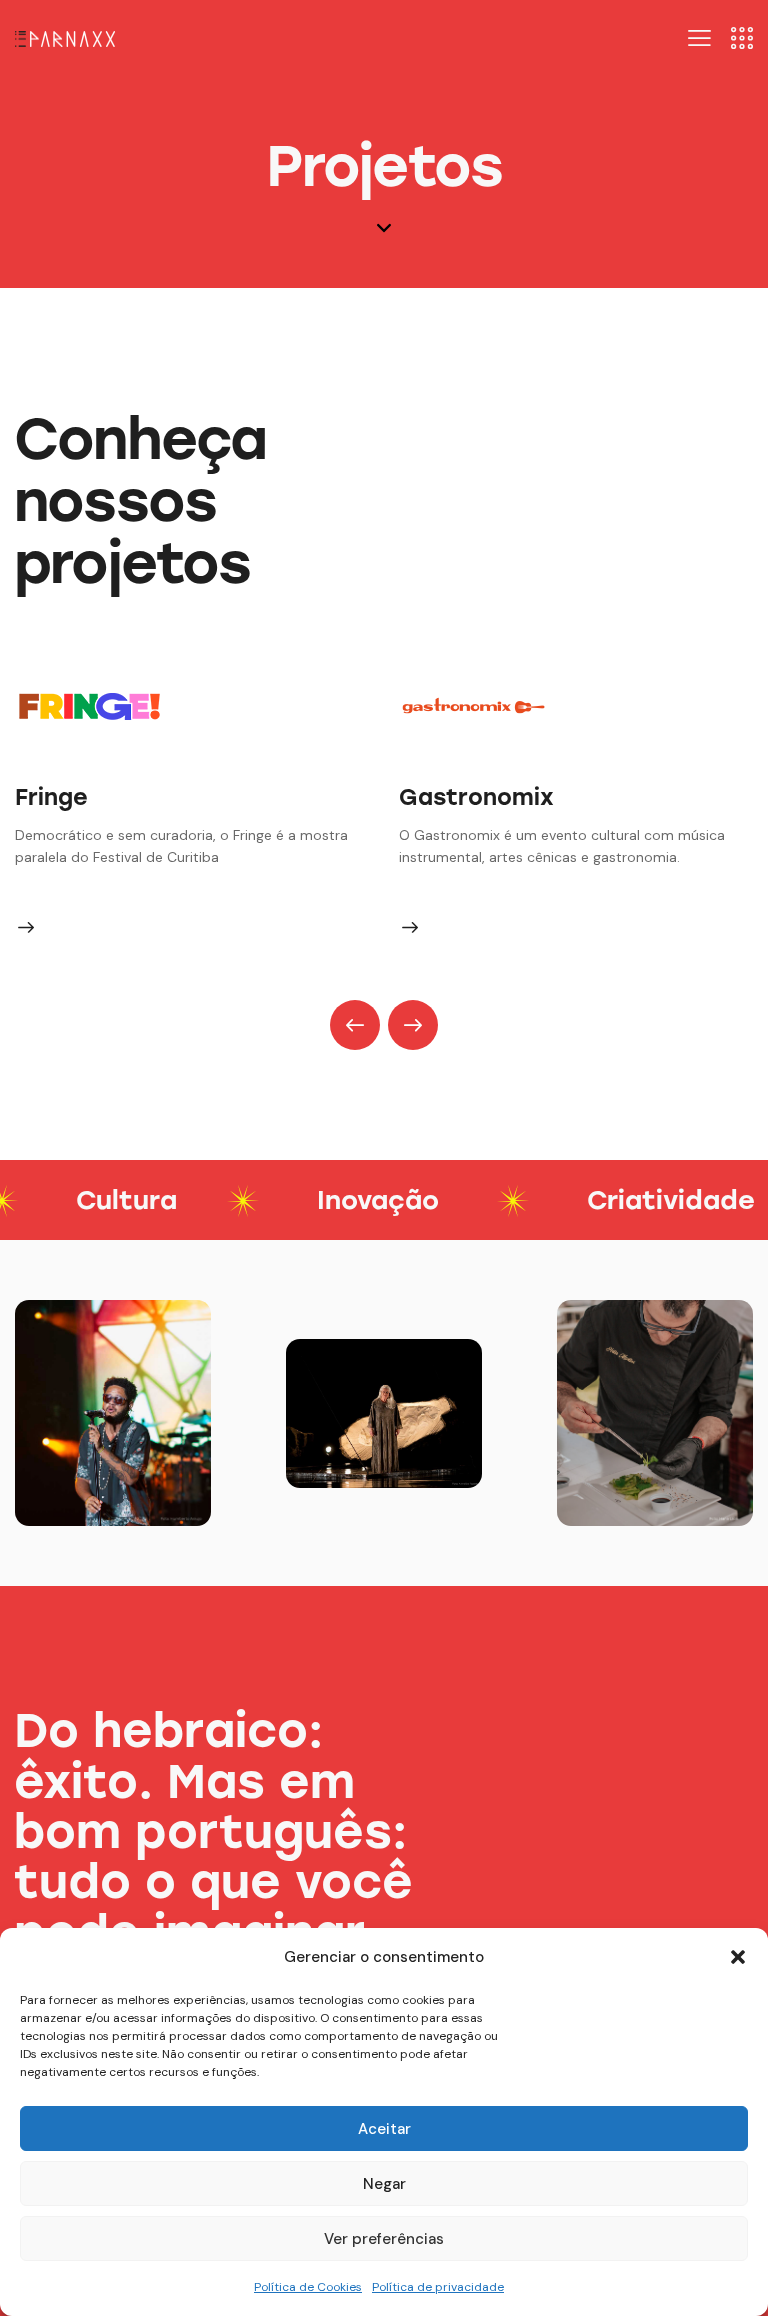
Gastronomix (476, 797)
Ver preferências (384, 2239)
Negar (384, 2184)
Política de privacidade (438, 2287)
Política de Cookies (308, 2287)
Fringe (51, 797)
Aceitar (384, 2129)
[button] (738, 1957)
